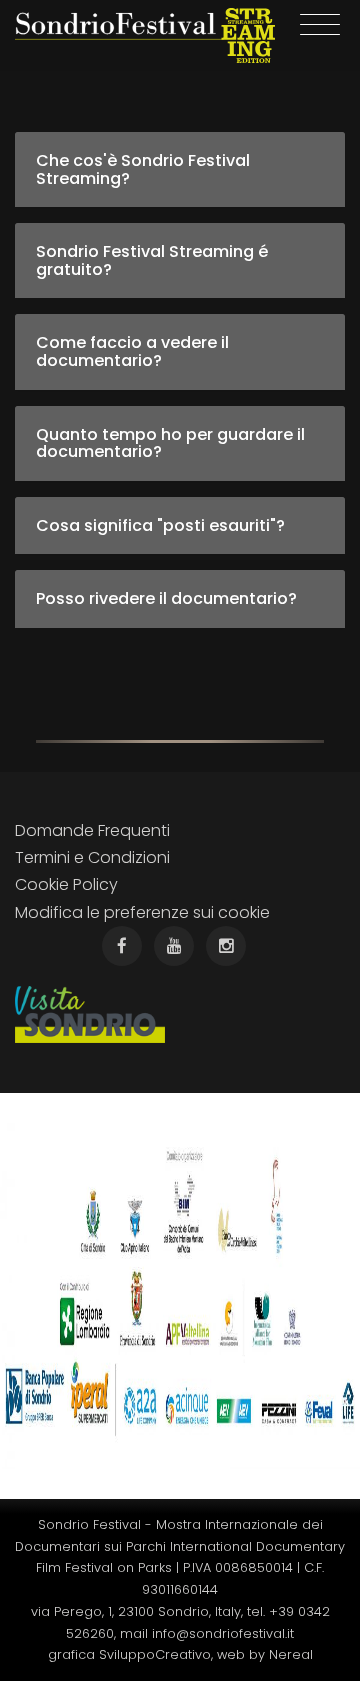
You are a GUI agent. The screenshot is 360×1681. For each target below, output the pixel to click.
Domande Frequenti (92, 830)
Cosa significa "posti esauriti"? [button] (160, 525)
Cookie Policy (66, 884)
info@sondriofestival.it (223, 1633)
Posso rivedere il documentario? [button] (166, 598)
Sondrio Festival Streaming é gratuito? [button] (152, 260)
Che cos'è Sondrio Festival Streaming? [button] (143, 169)
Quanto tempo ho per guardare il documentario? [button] (170, 443)
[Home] (145, 35)
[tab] (180, 169)
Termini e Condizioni (92, 857)
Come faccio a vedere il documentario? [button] (132, 351)
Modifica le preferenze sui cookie (142, 912)
